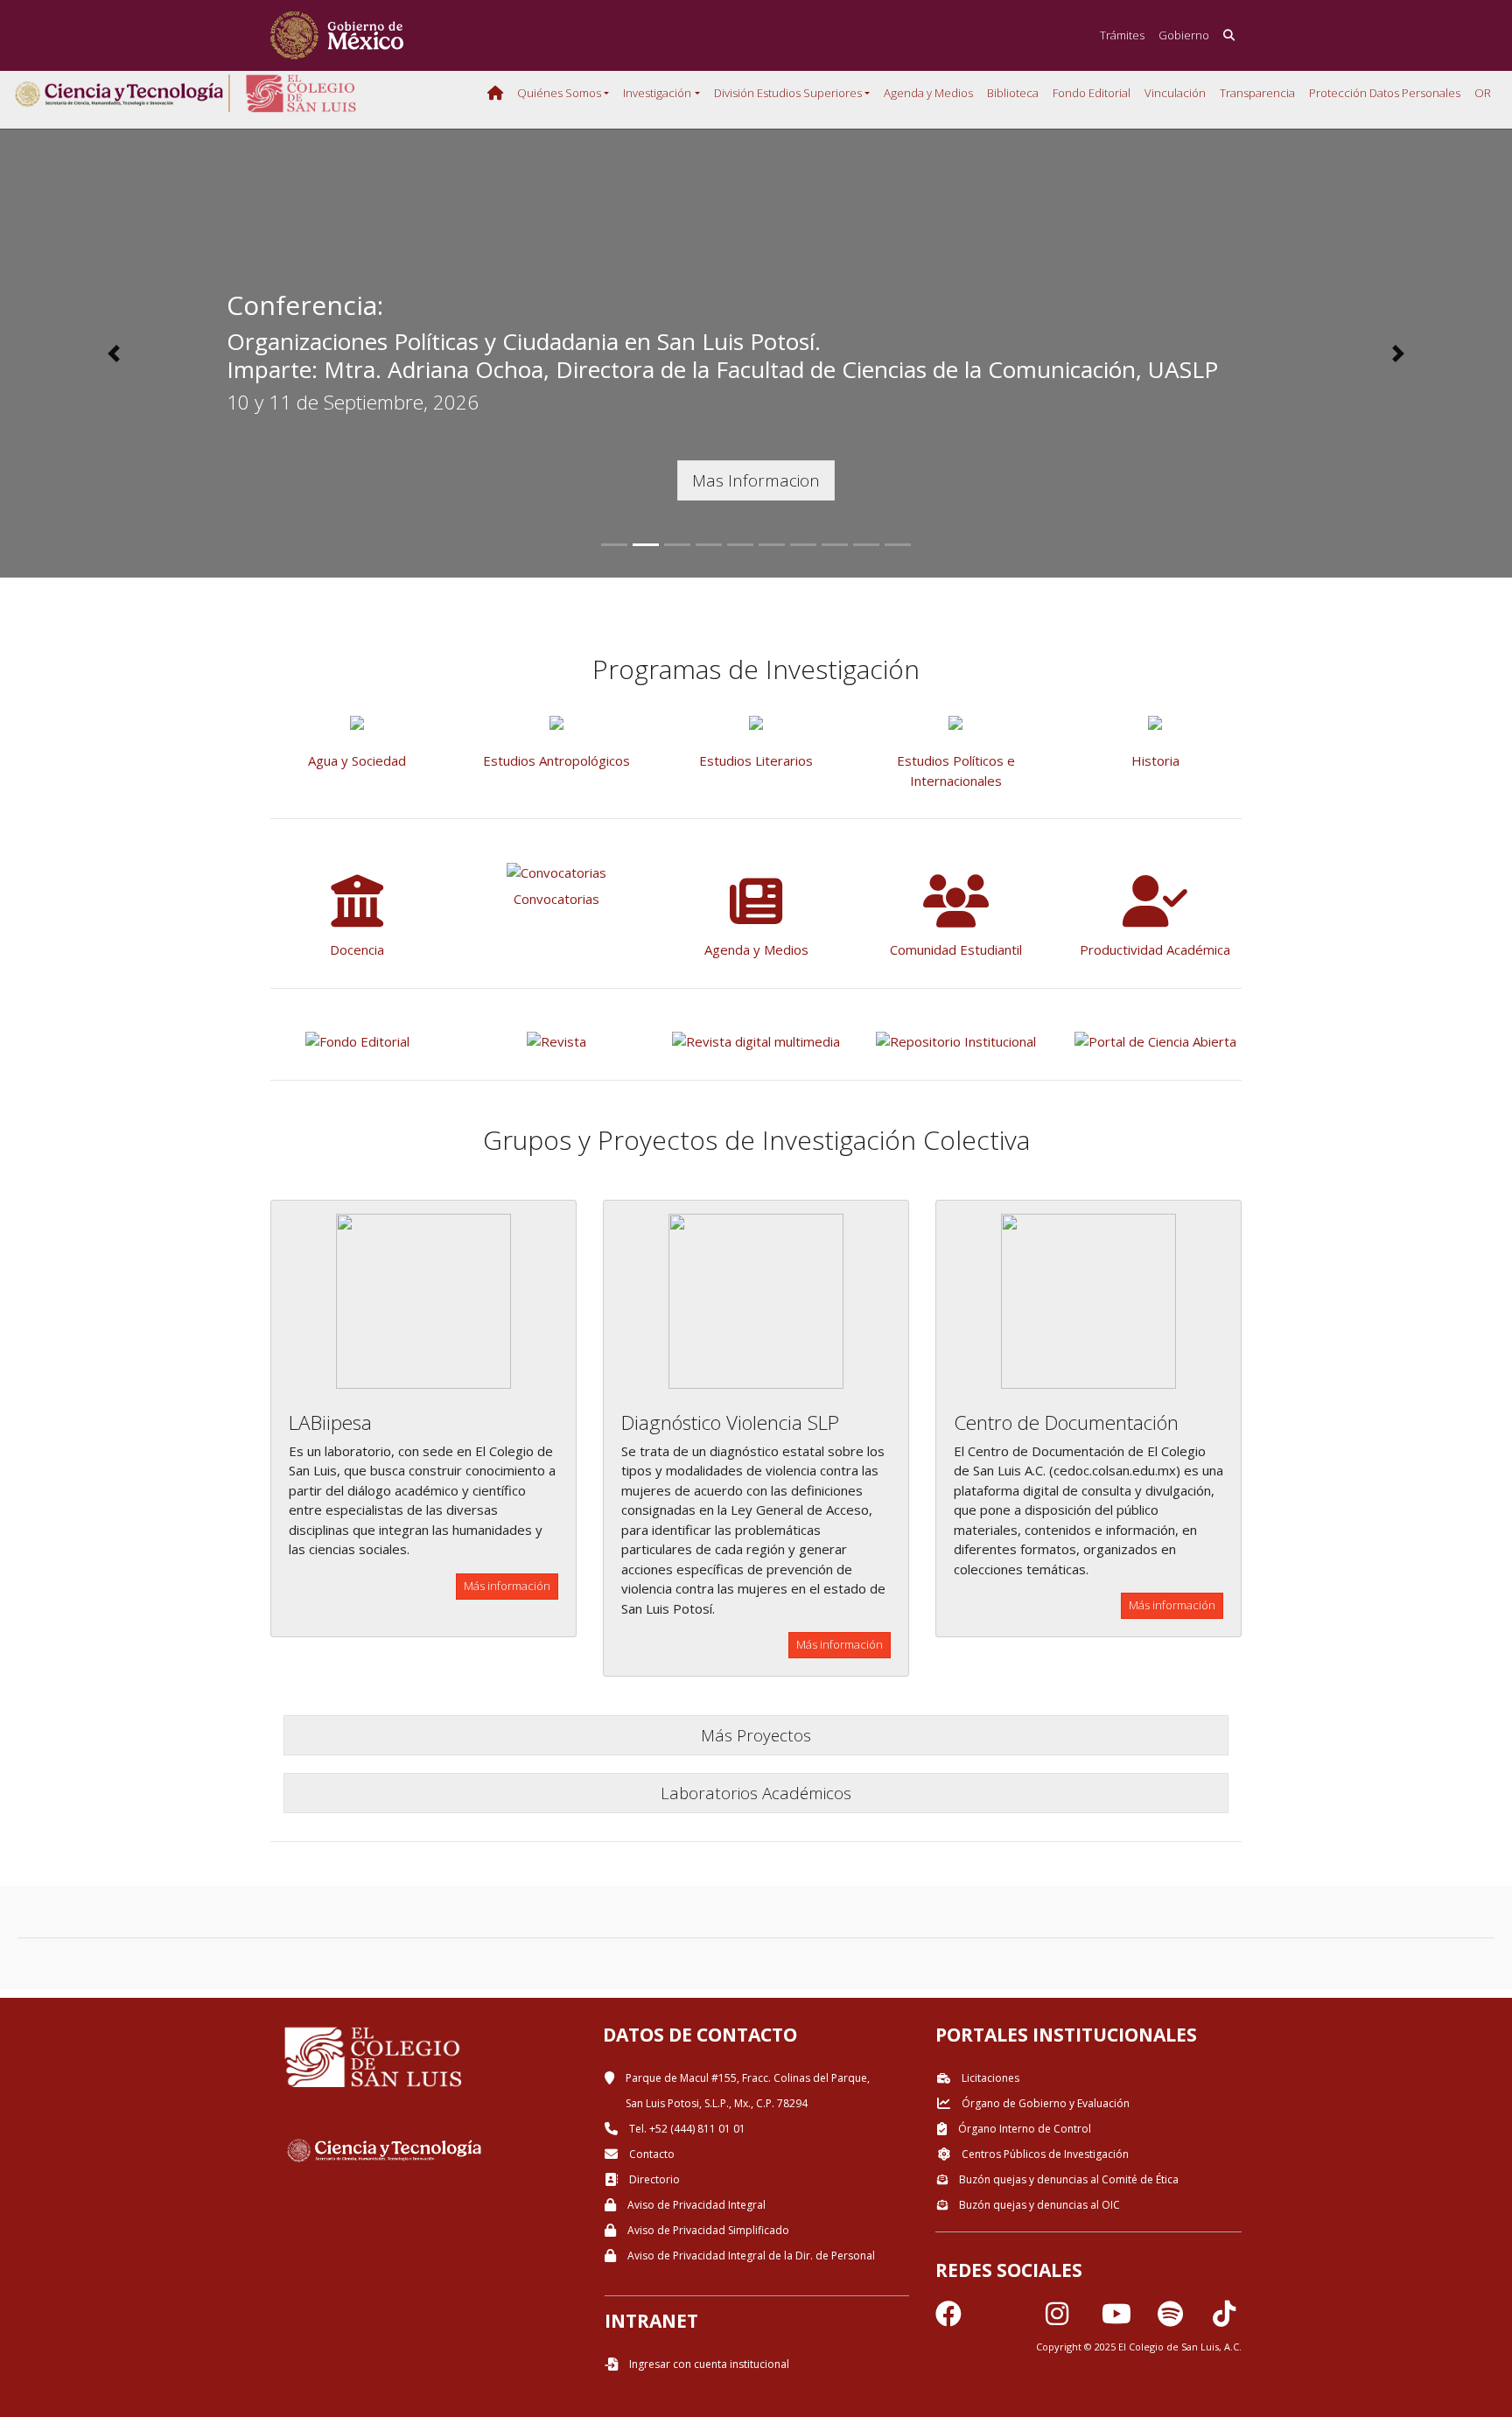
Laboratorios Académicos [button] (756, 1793)
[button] (113, 354)
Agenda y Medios (928, 93)
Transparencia (1257, 93)
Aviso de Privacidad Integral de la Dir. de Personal (750, 2256)
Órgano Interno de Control (1023, 2129)
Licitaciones (989, 2078)
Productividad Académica (1155, 949)
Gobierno (1184, 35)
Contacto (651, 2154)
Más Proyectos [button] (756, 1735)
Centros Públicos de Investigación (1044, 2154)
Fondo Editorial (1092, 93)
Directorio (653, 2179)
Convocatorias (556, 899)
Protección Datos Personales (1385, 93)
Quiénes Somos (559, 93)
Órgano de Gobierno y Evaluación (1044, 2103)
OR (1483, 93)
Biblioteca (1013, 93)
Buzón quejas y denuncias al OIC (1038, 2205)
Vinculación (1175, 93)
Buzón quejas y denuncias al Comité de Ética (1067, 2179)
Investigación (657, 93)
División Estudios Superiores (788, 93)
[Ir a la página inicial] (337, 35)
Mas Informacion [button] (756, 480)
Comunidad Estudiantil (956, 949)
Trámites (1122, 35)
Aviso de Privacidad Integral (695, 2205)
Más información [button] (507, 1586)
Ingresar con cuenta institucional (708, 2364)
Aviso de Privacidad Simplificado (707, 2230)
